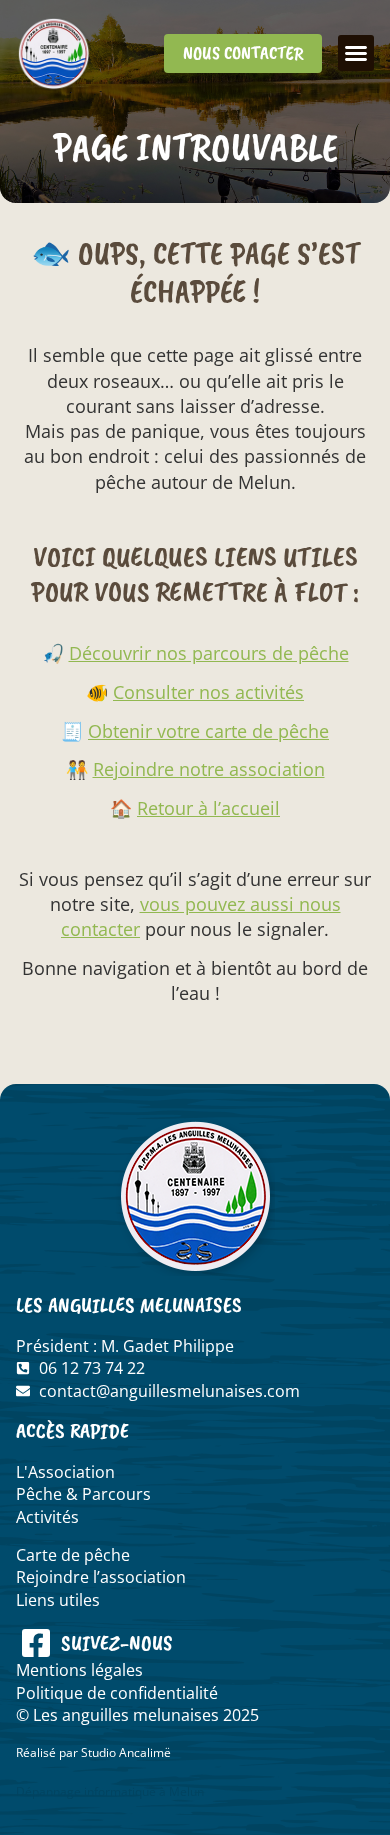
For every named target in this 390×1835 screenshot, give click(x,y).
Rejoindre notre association (209, 769)
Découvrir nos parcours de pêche (209, 653)
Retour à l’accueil (208, 808)
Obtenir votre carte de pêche (208, 731)
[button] (356, 53)
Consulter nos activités (208, 692)
